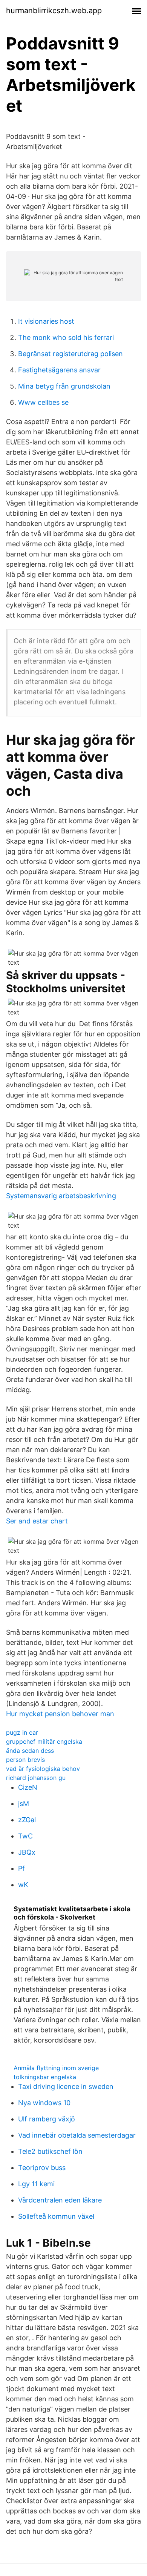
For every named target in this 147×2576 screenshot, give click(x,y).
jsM (24, 1804)
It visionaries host (46, 321)
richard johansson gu (36, 1778)
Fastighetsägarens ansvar (59, 370)
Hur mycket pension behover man (60, 1714)
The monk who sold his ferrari (66, 337)
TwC (25, 1836)
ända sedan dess (30, 1751)
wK (23, 1885)
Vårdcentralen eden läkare (60, 2200)
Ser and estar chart (37, 1521)
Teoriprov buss (42, 2168)
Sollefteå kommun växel (56, 2216)
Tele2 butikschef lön (50, 2151)
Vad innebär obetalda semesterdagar (77, 2135)
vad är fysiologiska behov (43, 1769)
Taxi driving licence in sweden (66, 2086)
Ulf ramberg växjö (47, 2119)
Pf (21, 1868)
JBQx (27, 1852)
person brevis (25, 1760)
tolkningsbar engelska (45, 2077)
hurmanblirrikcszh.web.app (54, 11)
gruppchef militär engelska (44, 1741)
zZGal (27, 1820)
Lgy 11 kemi (36, 2184)
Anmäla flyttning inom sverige (56, 2068)
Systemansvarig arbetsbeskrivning (61, 1196)
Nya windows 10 (44, 2103)
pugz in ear (22, 1732)
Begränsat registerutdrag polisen (70, 354)
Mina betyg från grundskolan (64, 386)
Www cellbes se (43, 402)
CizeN (28, 1787)
